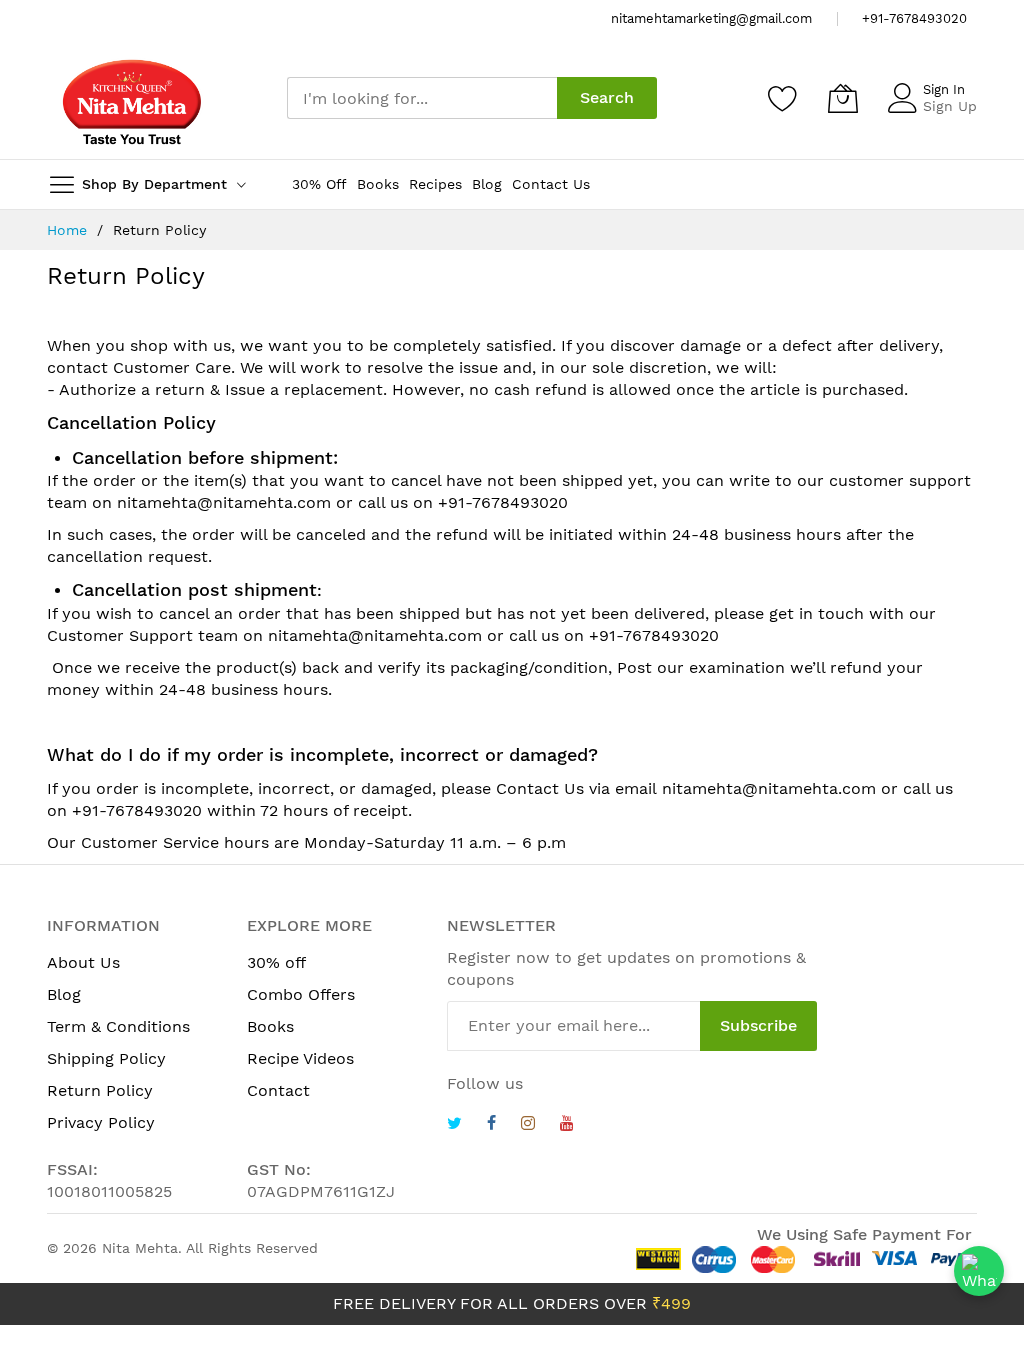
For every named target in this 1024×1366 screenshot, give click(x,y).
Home (69, 230)
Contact (278, 1090)
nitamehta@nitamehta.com (224, 502)
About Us (83, 962)
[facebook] (491, 1125)
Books (378, 184)
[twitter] (454, 1125)
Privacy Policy (101, 1122)
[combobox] (422, 98)
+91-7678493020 (914, 18)
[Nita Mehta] (132, 98)
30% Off (319, 184)
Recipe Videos (300, 1058)
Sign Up (950, 106)
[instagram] (528, 1125)
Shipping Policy (106, 1058)
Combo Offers (301, 994)
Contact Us (551, 184)
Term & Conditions (118, 1026)
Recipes (435, 184)
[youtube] (567, 1125)
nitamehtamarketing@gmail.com (711, 18)
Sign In (944, 89)
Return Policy (100, 1090)
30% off (276, 962)
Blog (487, 184)
